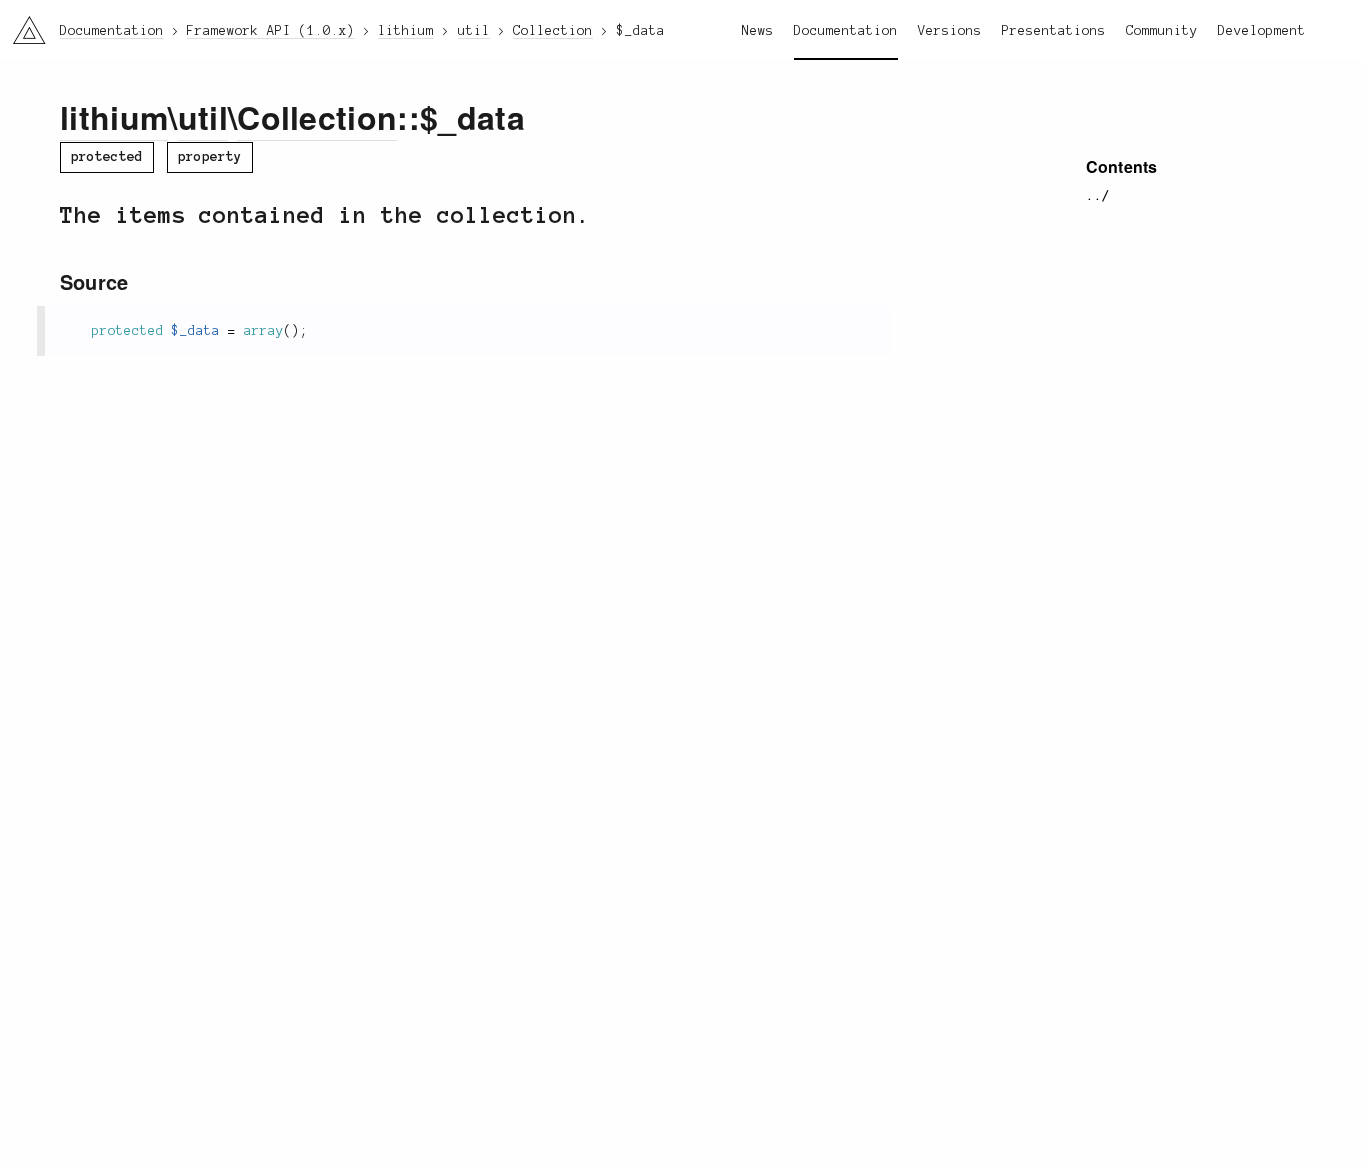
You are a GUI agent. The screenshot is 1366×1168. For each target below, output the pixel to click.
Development (1262, 31)
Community (1162, 31)
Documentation (846, 31)
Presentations (1054, 31)
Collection (317, 117)
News (758, 31)
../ (1098, 196)
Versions (950, 31)
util (203, 117)
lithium (114, 117)
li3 (21, 25)
